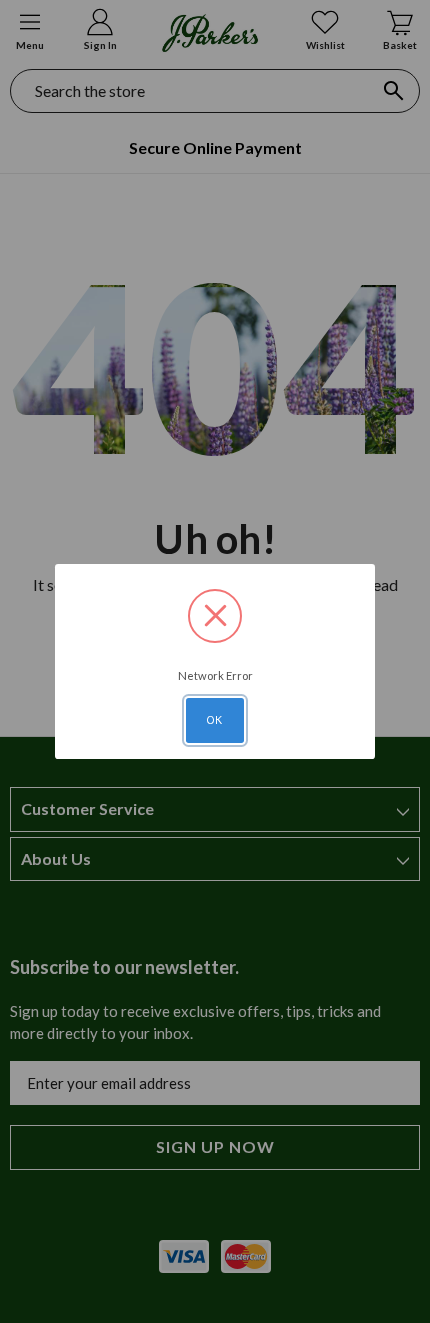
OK (215, 720)
